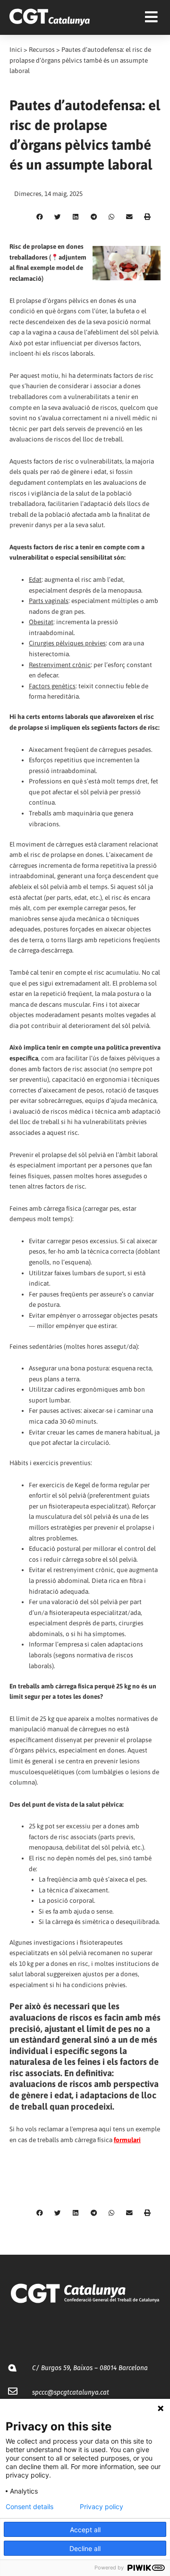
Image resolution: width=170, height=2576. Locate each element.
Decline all (85, 2548)
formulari (127, 2140)
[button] (40, 217)
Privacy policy (102, 2507)
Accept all (85, 2530)
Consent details (30, 2507)
